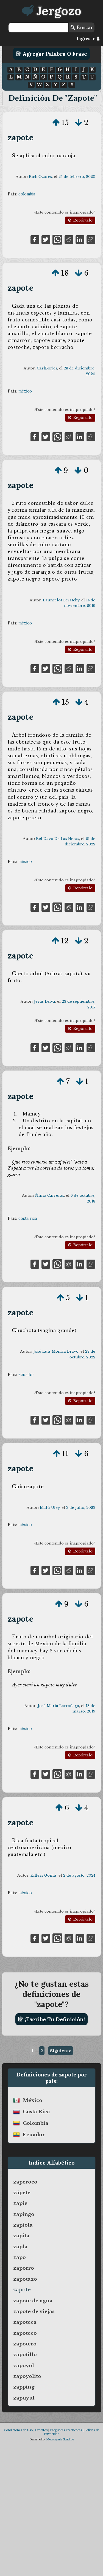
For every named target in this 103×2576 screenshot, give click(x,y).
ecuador (26, 1375)
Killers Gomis (44, 1875)
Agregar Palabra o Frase (54, 54)
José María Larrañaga (58, 1706)
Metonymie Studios (60, 2439)
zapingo (24, 2214)
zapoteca (25, 2322)
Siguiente (61, 2051)
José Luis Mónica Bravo (56, 1351)
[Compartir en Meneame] (91, 239)
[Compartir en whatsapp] (57, 239)
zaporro (24, 2268)
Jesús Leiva (44, 1001)
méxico (25, 391)
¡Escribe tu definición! (54, 2019)
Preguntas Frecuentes (66, 2430)
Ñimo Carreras (50, 1196)
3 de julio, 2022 (81, 1508)
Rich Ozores (40, 177)
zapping (24, 2387)
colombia (27, 194)
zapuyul (24, 2398)
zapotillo (25, 2354)
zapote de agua (33, 2301)
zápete (22, 2193)
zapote (21, 137)
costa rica (28, 1218)
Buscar (84, 27)
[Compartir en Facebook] (35, 239)
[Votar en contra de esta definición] (79, 123)
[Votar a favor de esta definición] (56, 123)
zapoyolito (27, 2376)
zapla (20, 2247)
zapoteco (25, 2333)
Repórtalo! (83, 220)
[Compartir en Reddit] (69, 239)
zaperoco (25, 2182)
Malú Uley (50, 1508)
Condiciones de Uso (18, 2430)
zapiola (23, 2225)
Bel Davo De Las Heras (58, 839)
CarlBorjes (47, 368)
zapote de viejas (34, 2311)
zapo (20, 2257)
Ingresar (86, 39)
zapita (21, 2236)
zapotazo (25, 2279)
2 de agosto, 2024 (79, 1875)
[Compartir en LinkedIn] (80, 239)
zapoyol (24, 2365)
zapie (20, 2203)
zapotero (25, 2344)
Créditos (41, 2430)
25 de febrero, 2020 (77, 177)
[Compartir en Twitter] (46, 239)
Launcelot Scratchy (61, 600)
